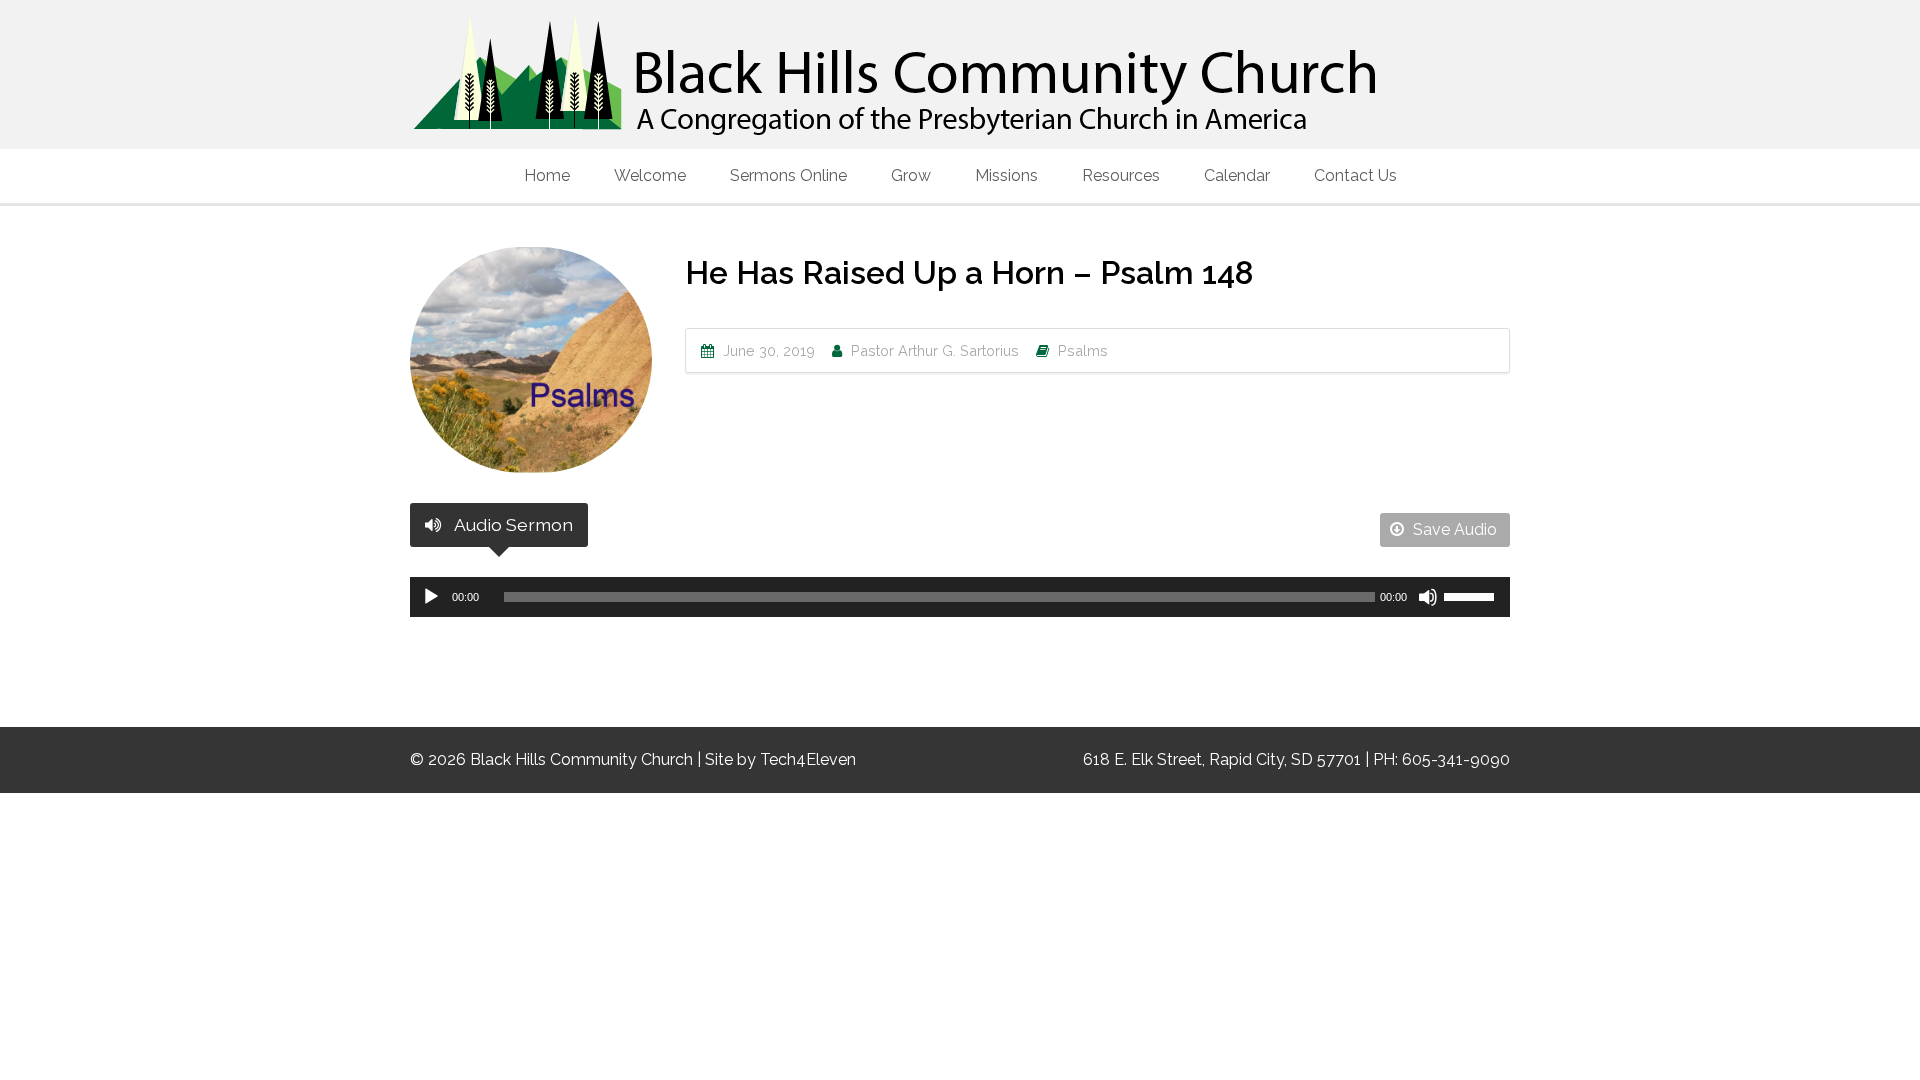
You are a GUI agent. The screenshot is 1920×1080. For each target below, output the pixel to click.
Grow (911, 175)
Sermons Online (788, 175)
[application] (960, 597)
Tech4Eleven (808, 759)
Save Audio (1453, 529)
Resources (1121, 175)
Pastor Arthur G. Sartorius (935, 350)
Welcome (650, 175)
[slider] (1472, 595)
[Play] (431, 597)
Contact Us (1355, 175)
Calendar (1237, 175)
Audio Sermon (512, 524)
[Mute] (1428, 597)
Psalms (1083, 350)
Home (547, 175)
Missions (1006, 175)
